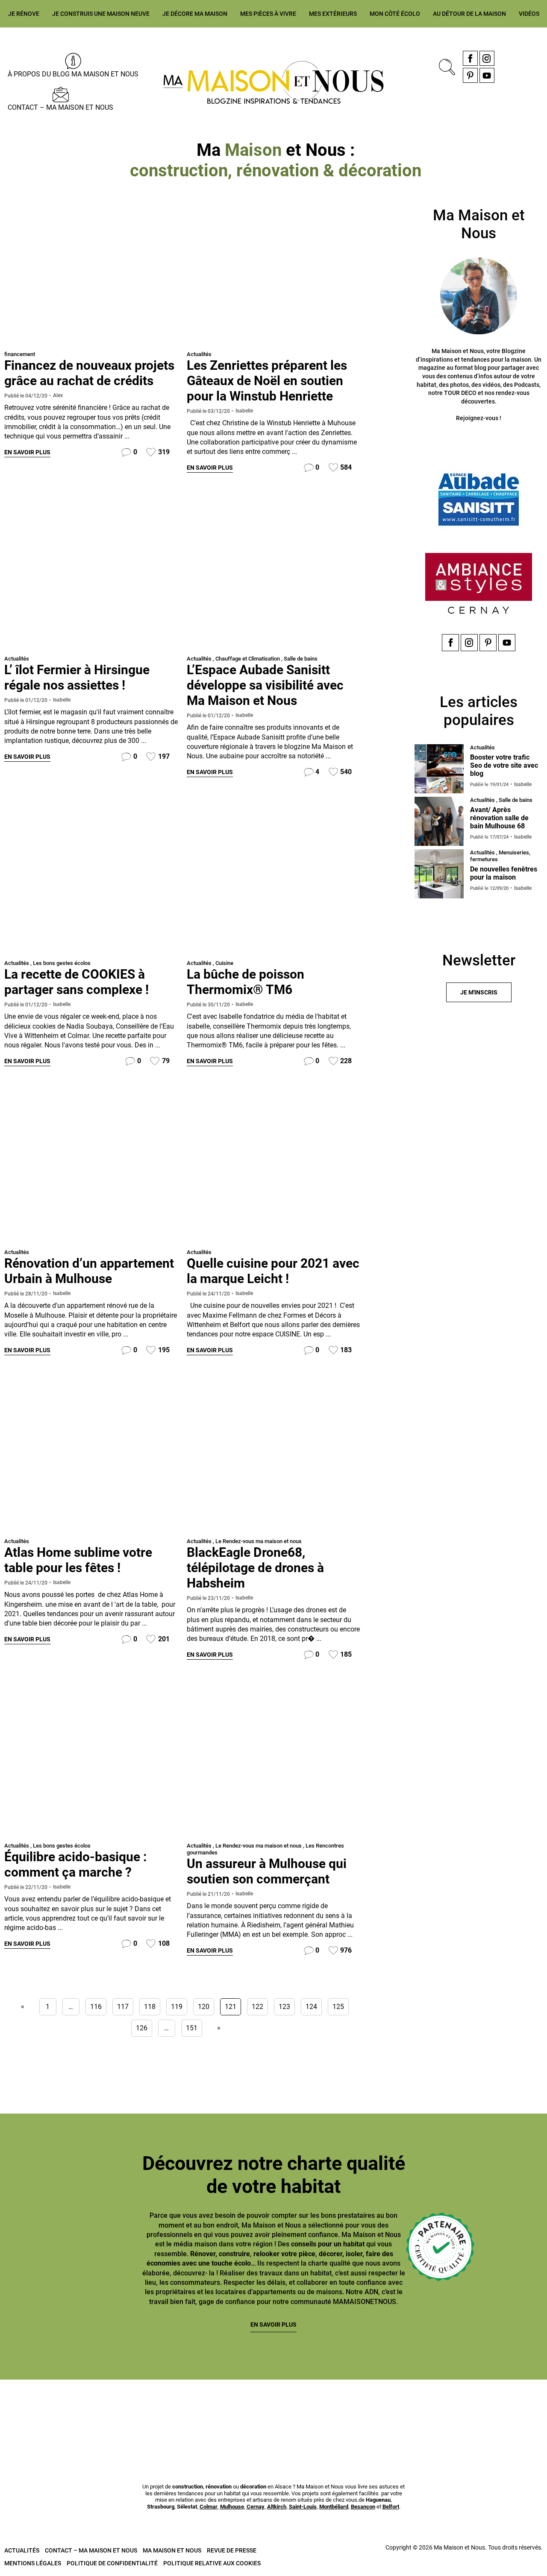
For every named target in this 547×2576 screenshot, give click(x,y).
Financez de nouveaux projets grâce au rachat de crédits (89, 373)
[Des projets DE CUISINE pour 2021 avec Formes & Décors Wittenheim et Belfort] (274, 1169)
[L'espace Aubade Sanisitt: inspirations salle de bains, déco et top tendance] (274, 575)
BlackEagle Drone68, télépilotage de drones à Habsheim (255, 1568)
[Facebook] (470, 58)
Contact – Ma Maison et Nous (60, 107)
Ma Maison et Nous (172, 2550)
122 (257, 2007)
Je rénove (24, 14)
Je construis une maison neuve (101, 14)
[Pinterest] (470, 75)
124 (311, 2007)
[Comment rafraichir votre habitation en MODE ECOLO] (503, 2409)
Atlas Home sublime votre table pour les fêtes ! (78, 1560)
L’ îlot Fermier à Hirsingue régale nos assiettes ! (77, 677)
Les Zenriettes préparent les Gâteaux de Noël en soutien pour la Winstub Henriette (267, 381)
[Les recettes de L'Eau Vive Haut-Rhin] (91, 880)
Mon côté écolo (395, 14)
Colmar (209, 2507)
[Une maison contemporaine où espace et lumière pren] (136, 2409)
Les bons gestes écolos (62, 963)
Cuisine (224, 963)
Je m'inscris (479, 992)
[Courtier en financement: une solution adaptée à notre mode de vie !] (91, 271)
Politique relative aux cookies (212, 2563)
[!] (274, 1762)
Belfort (391, 2507)
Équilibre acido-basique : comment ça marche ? (75, 1864)
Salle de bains (301, 659)
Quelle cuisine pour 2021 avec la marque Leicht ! (273, 1271)
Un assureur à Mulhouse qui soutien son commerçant (267, 1871)
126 (142, 2028)
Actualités (199, 354)
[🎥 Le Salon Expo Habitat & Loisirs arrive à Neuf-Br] (228, 2409)
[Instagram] (487, 58)
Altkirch (277, 2507)
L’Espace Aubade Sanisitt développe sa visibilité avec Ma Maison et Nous (265, 685)
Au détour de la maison (469, 14)
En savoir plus (27, 452)
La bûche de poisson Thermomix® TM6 (246, 982)
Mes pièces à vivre (268, 14)
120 (204, 2007)
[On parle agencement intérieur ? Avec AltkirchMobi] (319, 2409)
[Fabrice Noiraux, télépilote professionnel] (274, 1458)
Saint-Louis (303, 2507)
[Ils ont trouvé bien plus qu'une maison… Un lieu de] (411, 2409)
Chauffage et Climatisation (248, 659)
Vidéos (529, 14)
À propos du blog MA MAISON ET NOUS (73, 74)
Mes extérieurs (333, 14)
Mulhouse (232, 2507)
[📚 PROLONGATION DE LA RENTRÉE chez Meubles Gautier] (44, 2409)
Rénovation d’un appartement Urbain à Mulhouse (89, 1271)
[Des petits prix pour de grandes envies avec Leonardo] (91, 1458)
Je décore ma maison (195, 14)
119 (177, 2007)
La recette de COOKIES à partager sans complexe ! (76, 982)
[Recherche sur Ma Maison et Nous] (445, 66)
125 (338, 2007)
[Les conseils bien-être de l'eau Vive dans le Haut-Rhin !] (91, 1762)
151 (192, 2028)
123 (284, 2007)
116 (96, 2007)
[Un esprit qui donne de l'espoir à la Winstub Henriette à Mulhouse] (274, 271)
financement (20, 354)
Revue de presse (232, 2550)
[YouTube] (487, 75)
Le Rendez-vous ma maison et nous (259, 1541)
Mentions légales (33, 2563)
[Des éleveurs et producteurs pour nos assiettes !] (91, 575)
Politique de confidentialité (112, 2563)
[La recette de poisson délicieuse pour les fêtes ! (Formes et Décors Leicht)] (274, 880)
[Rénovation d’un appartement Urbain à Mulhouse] (91, 1169)
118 (150, 2007)
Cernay (256, 2507)
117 (123, 2007)
